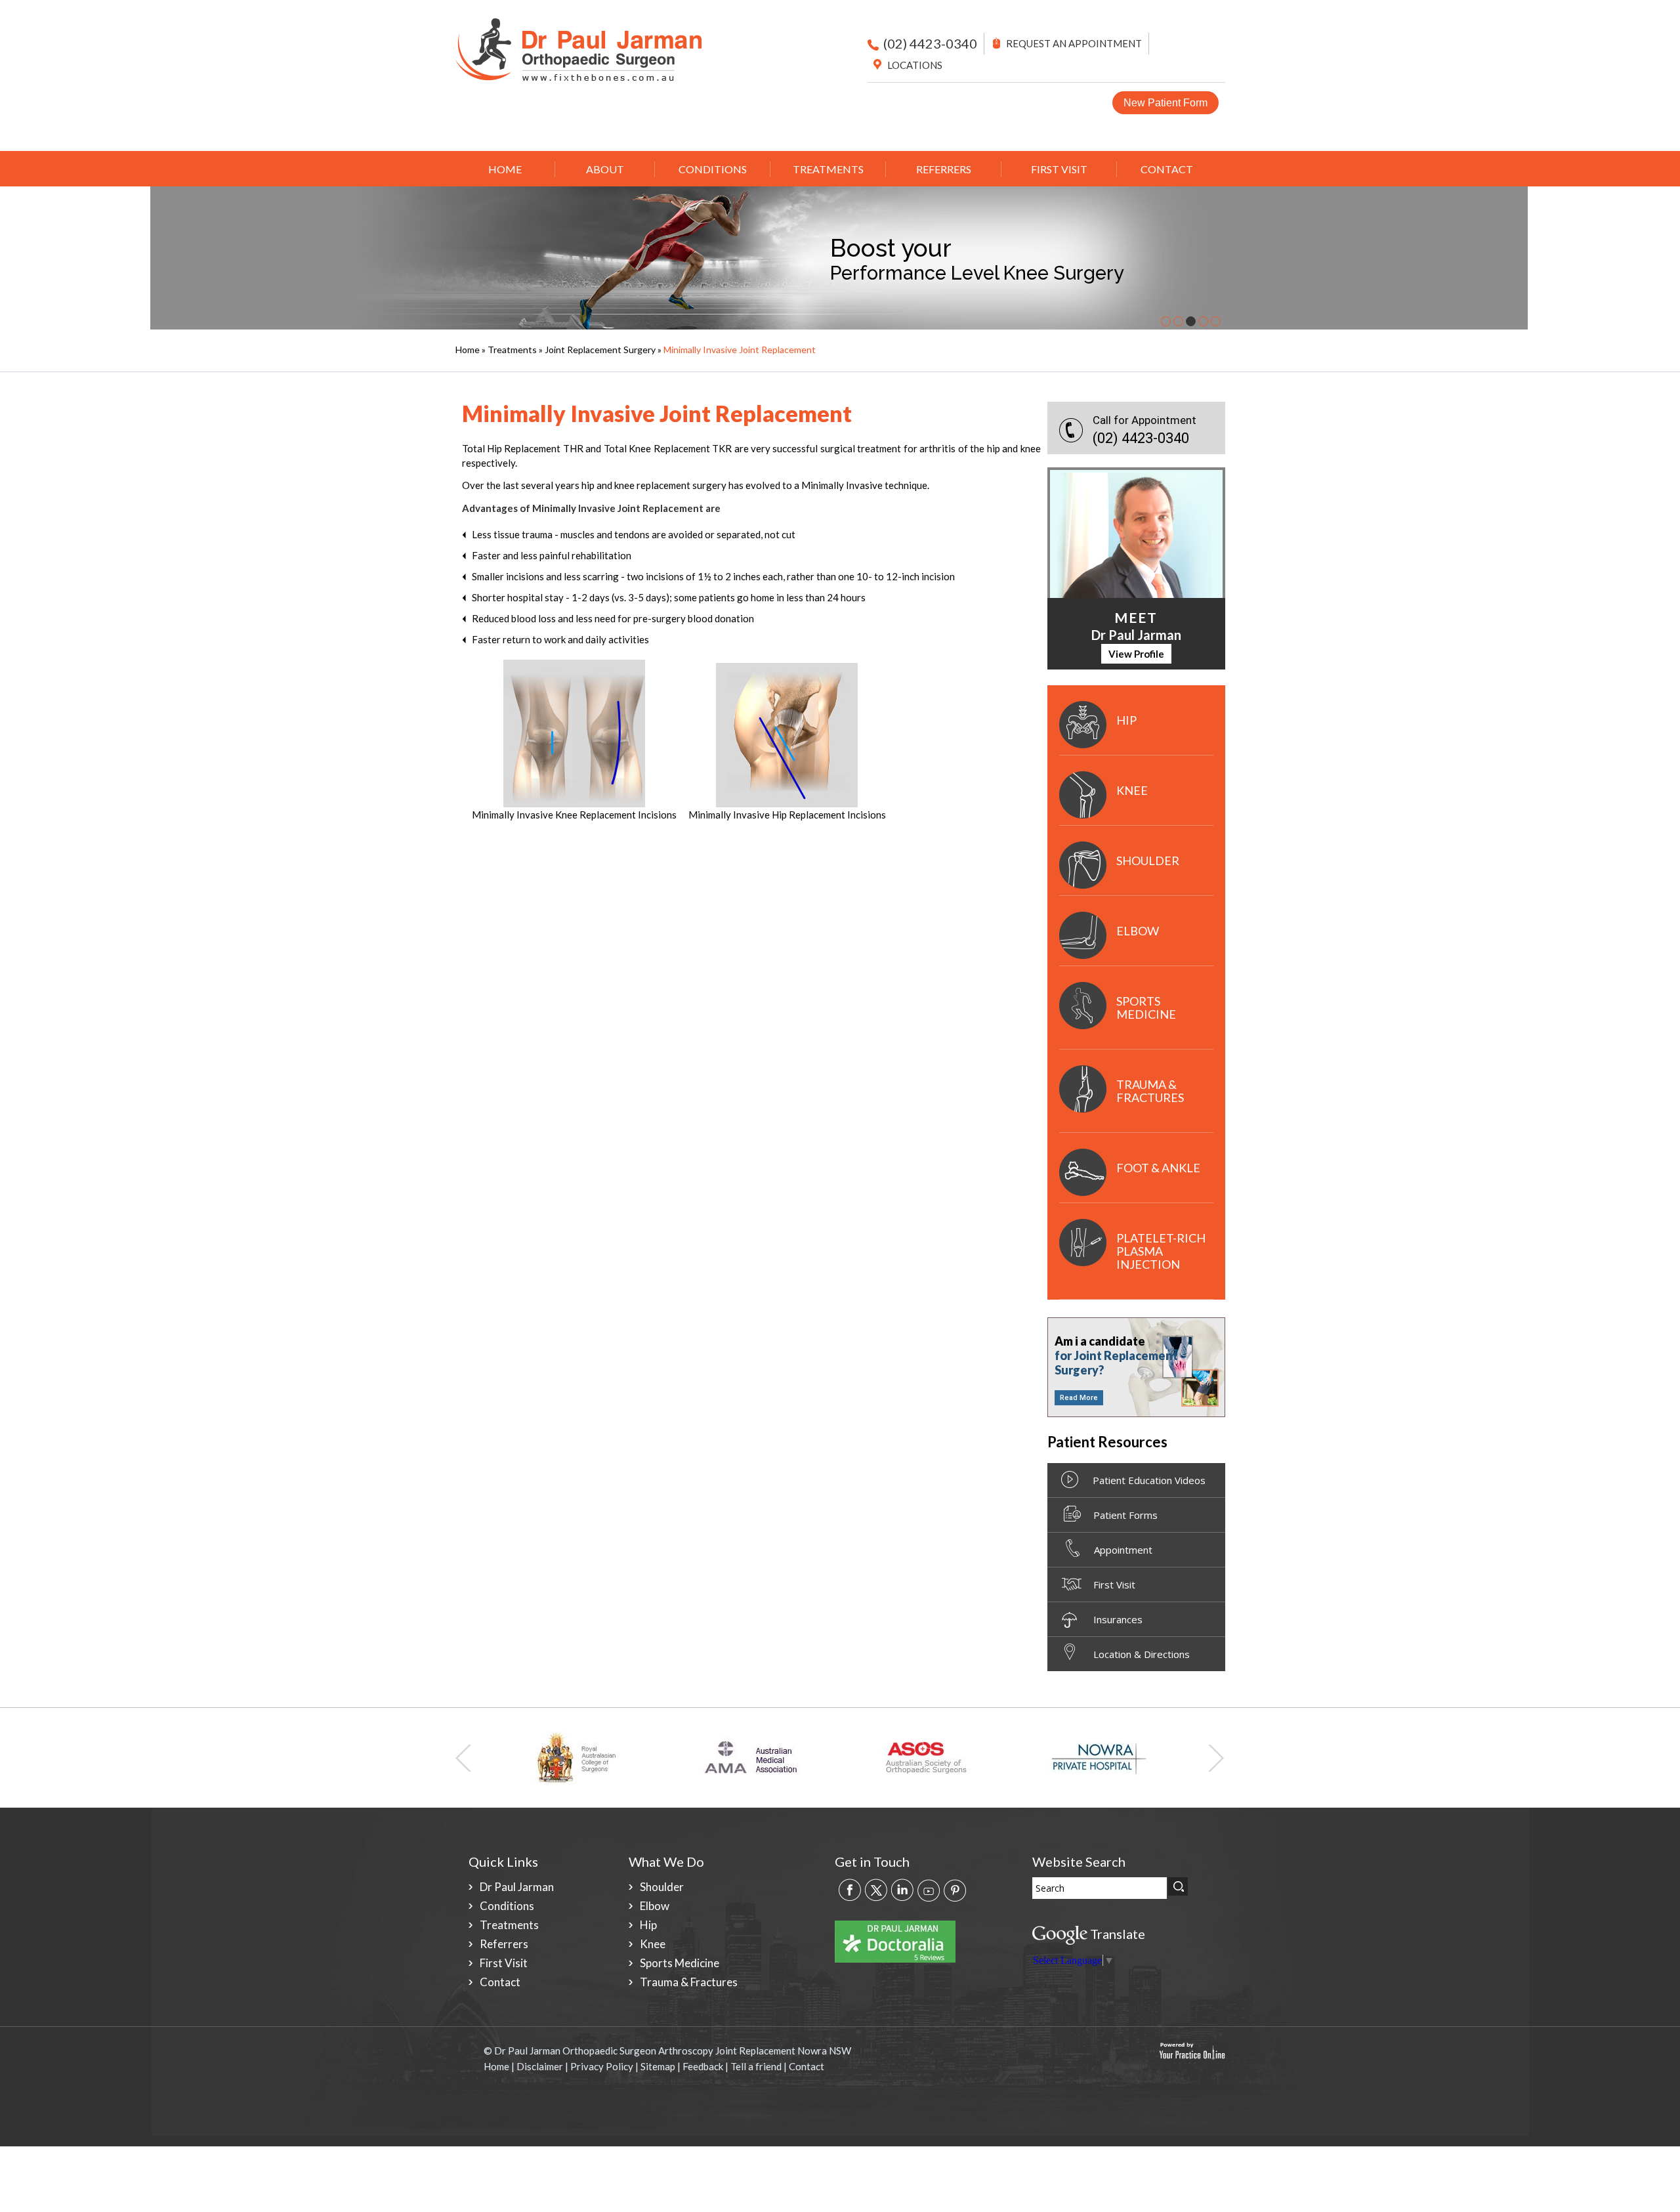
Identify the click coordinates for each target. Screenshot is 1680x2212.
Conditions (713, 169)
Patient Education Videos (1149, 1480)
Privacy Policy (602, 2066)
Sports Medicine (1146, 1008)
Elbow (1138, 931)
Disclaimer (540, 2066)
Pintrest (955, 1889)
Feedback (703, 2066)
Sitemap (658, 2066)
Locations (915, 65)
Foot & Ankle (1158, 1168)
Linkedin (902, 1889)
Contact (1167, 169)
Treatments (828, 169)
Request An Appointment (1074, 43)
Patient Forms (1125, 1515)
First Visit (1059, 169)
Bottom (1660, 2186)
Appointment (1123, 1550)
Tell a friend (756, 2066)
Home (505, 169)
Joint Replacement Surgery (600, 350)
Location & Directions (1142, 1654)
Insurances (1118, 1619)
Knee (1132, 790)
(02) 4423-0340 (930, 43)
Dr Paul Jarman (517, 1887)
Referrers (944, 169)
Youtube (929, 1889)
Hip (1126, 720)
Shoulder (1148, 861)
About (605, 169)
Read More (1079, 1398)
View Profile (1136, 654)
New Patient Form (1165, 103)
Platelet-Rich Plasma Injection (1161, 1251)
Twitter (876, 1889)
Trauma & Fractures (1150, 1091)
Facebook (850, 1889)
